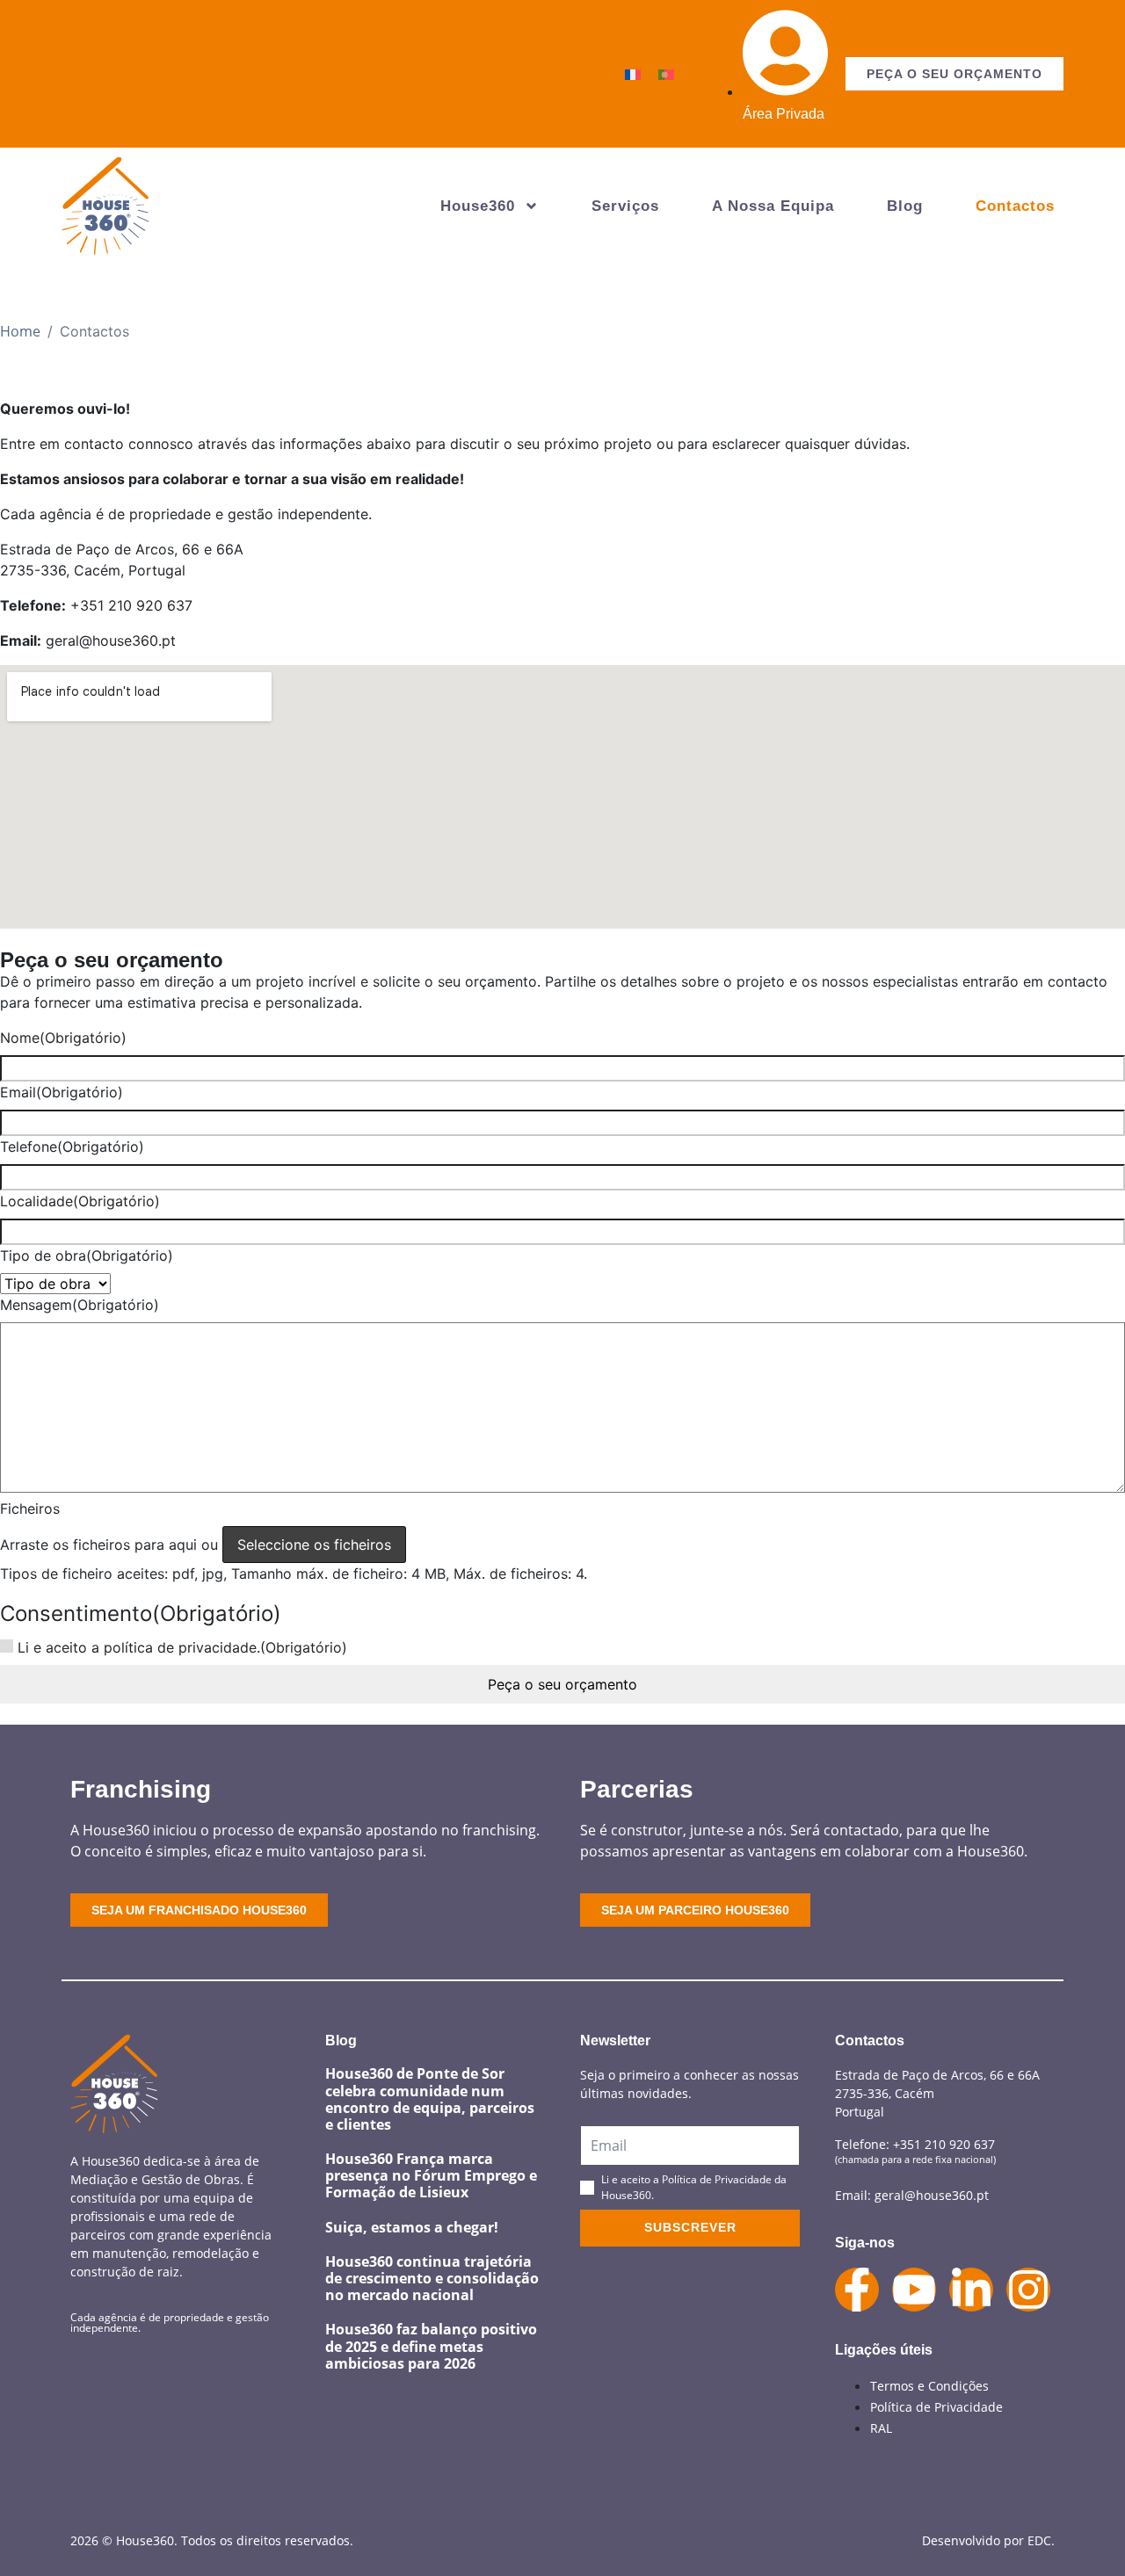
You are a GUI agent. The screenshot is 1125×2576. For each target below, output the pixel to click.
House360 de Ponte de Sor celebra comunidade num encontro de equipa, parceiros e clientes (430, 2099)
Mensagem (80, 1305)
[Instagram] (1028, 2290)
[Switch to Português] (666, 74)
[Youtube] (914, 2290)
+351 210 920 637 (944, 2144)
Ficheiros (30, 1509)
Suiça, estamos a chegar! (412, 2227)
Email (62, 1092)
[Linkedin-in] (971, 2290)
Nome (63, 1038)
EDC (1039, 2540)
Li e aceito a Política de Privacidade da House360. (694, 2187)
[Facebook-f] (857, 2290)
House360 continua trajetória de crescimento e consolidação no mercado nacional (432, 2278)
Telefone (72, 1147)
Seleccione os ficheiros (314, 1545)
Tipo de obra (87, 1255)
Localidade (80, 1201)
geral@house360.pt (932, 2195)
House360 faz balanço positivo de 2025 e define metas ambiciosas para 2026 (431, 2346)
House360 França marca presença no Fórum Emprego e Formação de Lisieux (431, 2175)
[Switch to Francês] (633, 74)
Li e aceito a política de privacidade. (182, 1647)
